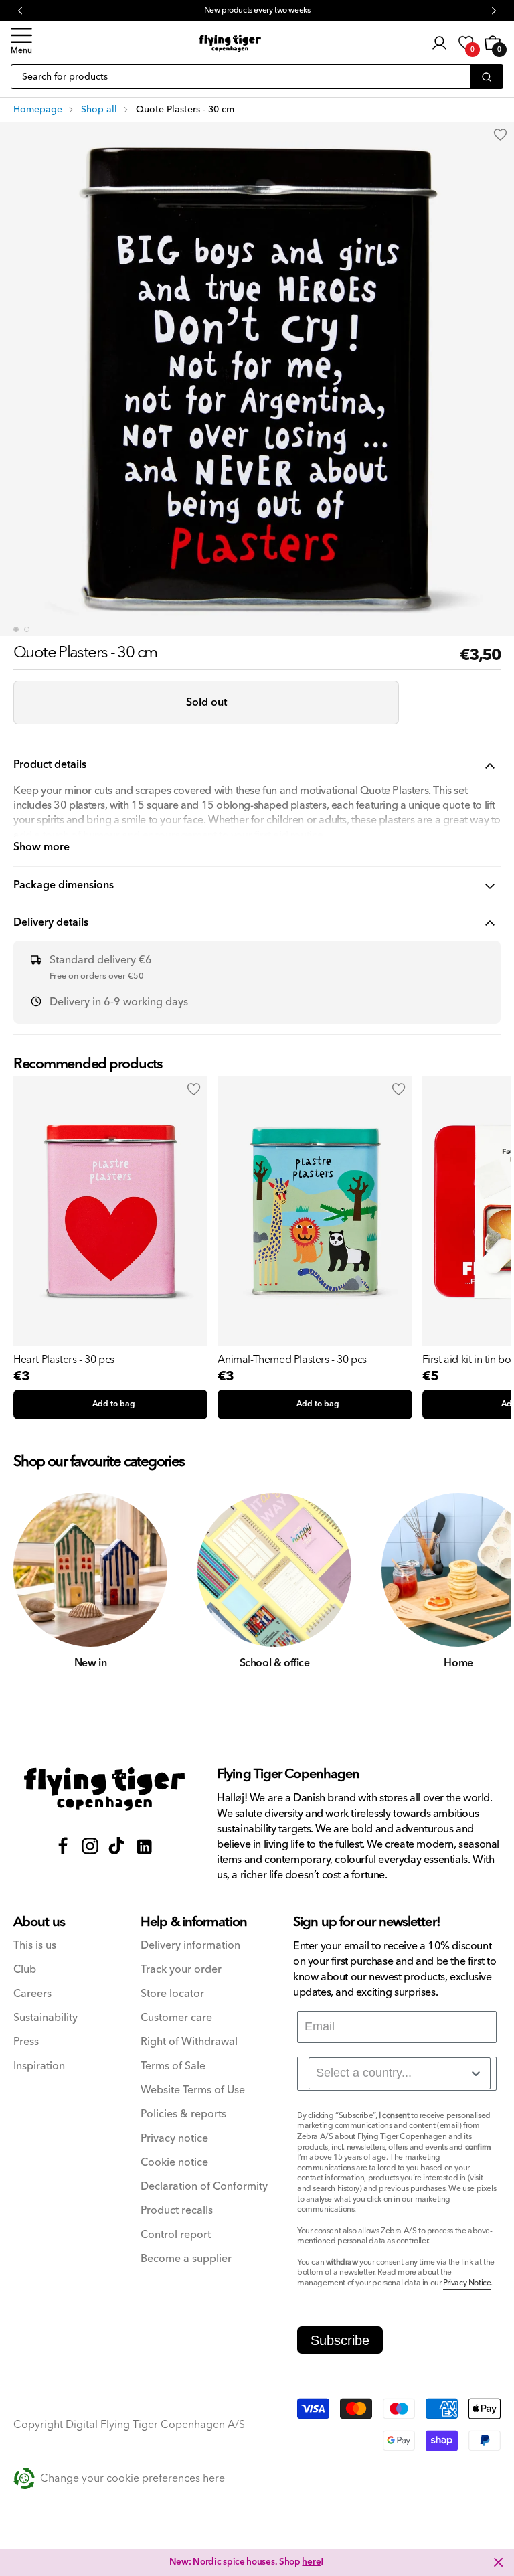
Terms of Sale (173, 2066)
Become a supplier (186, 2259)
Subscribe (340, 2340)
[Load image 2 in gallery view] (27, 629)
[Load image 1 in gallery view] (16, 629)
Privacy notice (174, 2139)
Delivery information (190, 1946)
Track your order (181, 1970)
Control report (176, 2235)
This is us (35, 1946)
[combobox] (400, 2073)
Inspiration (39, 2066)
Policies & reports (183, 2114)
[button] (21, 43)
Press (26, 2042)
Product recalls (177, 2211)
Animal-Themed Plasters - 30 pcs (292, 1360)
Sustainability (46, 2018)
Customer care (176, 2018)
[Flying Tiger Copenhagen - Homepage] (230, 43)
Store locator (172, 1994)
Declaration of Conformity (204, 2187)
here (311, 2562)
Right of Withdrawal (189, 2042)
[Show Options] (476, 2073)
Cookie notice (174, 2163)
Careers (32, 1994)
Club (25, 1970)
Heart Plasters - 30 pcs (64, 1360)
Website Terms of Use (193, 2090)
